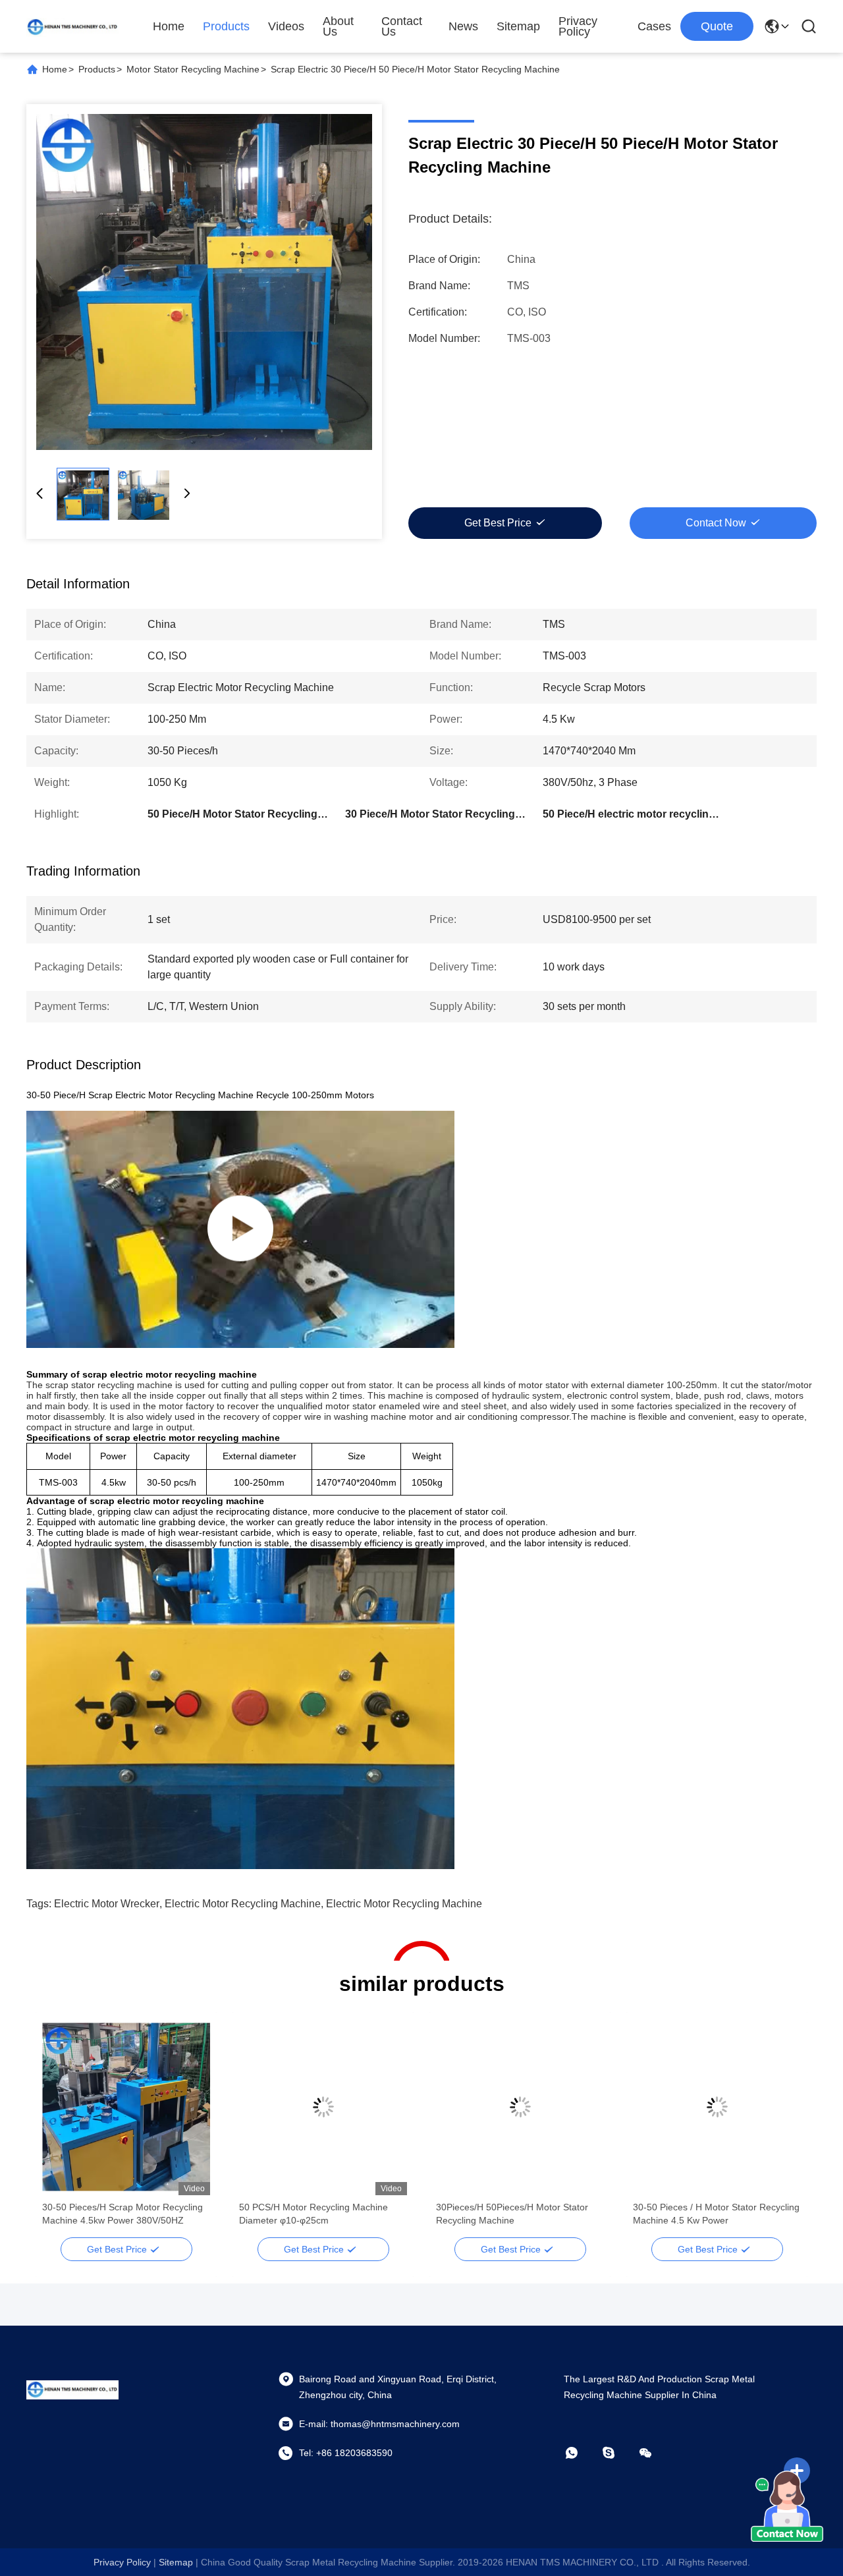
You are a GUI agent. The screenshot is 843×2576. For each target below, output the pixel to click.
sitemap (176, 2562)
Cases (654, 26)
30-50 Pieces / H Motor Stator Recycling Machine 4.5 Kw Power (716, 2214)
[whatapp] (581, 2453)
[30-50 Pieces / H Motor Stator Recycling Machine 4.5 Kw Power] (717, 2107)
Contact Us (402, 26)
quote (717, 26)
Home (169, 26)
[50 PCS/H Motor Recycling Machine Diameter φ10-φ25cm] (323, 2107)
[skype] (618, 2453)
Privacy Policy (578, 26)
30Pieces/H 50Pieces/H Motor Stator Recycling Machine (512, 2214)
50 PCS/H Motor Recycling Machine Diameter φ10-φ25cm (313, 2214)
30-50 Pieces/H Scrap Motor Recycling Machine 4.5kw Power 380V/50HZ (122, 2214)
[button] (59, 2130)
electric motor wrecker (107, 1904)
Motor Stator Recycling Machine (193, 69)
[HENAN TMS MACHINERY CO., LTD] (72, 26)
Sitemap (518, 26)
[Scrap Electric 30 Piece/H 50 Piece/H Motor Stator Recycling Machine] (204, 282)
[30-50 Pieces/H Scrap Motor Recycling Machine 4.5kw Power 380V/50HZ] (126, 2107)
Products (226, 26)
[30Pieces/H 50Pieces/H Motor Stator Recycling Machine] (520, 2107)
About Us (338, 26)
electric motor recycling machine (243, 1904)
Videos (286, 26)
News (463, 26)
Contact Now (716, 523)
